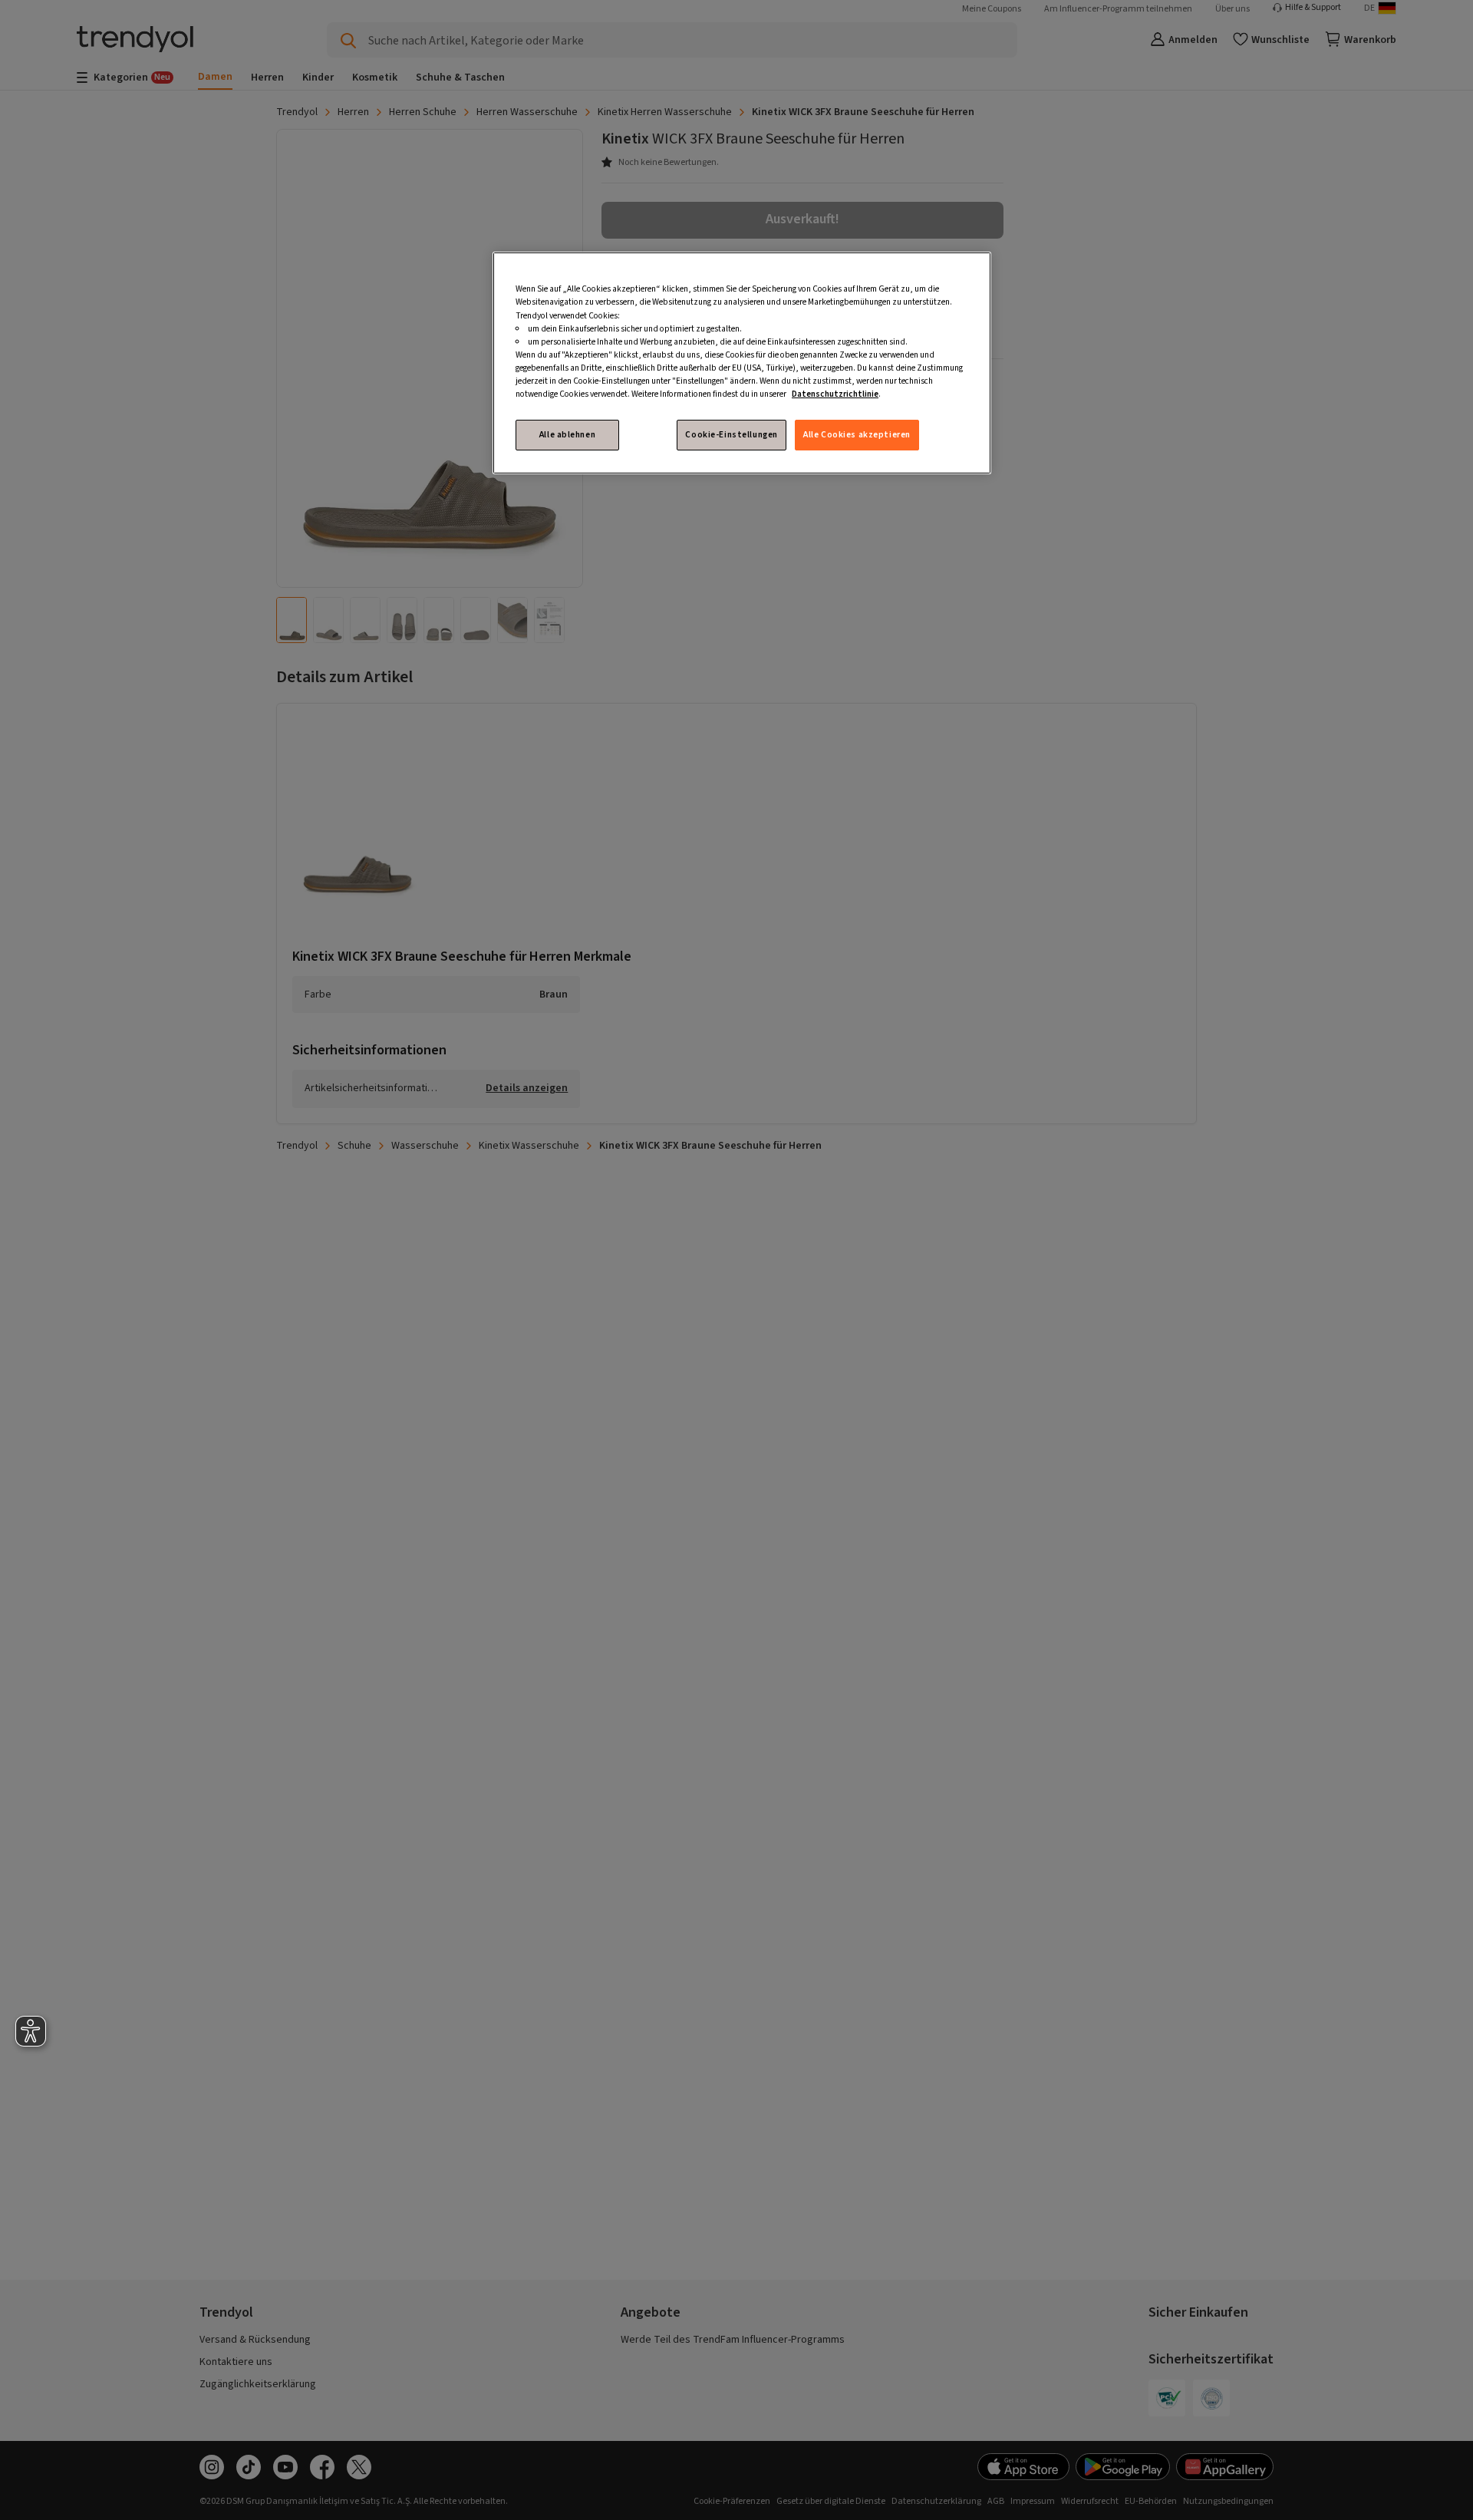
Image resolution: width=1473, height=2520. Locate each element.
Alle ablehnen (567, 435)
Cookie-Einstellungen (731, 435)
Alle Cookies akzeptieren (857, 435)
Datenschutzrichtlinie (835, 394)
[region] (742, 363)
